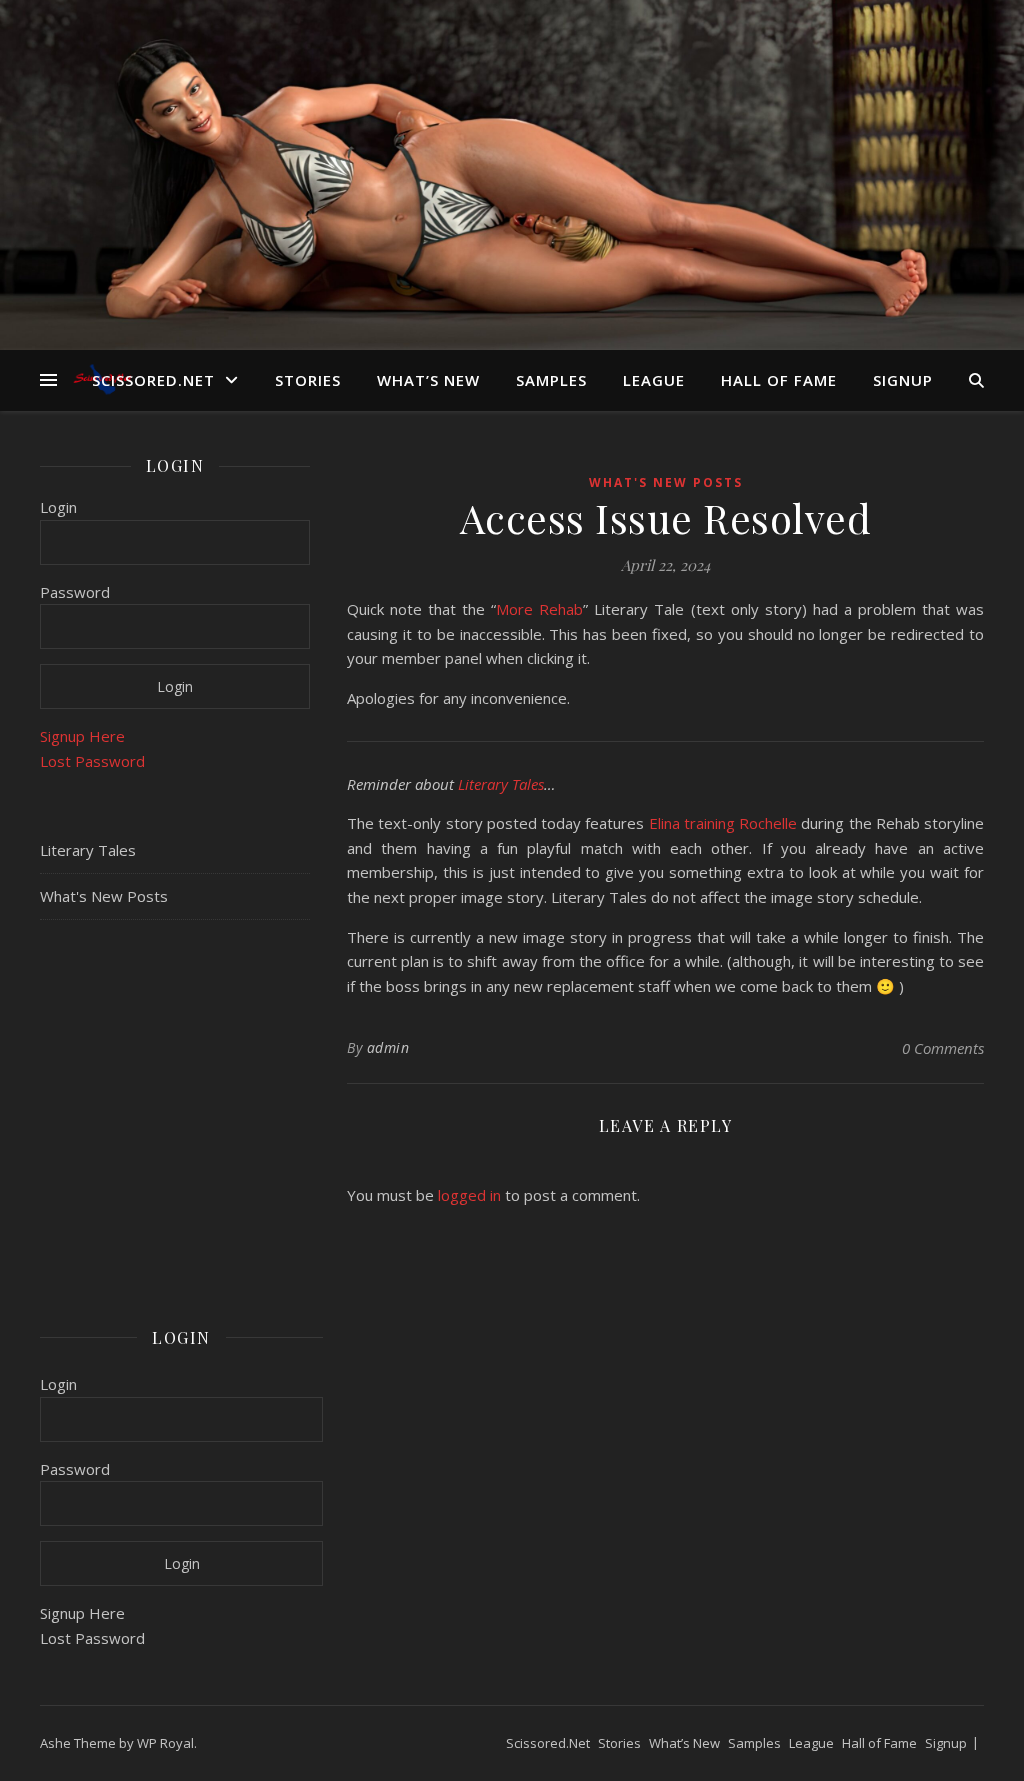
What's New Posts (104, 896)
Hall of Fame (779, 380)
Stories (308, 380)
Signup (903, 380)
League (654, 380)
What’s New (428, 380)
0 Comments (943, 1048)
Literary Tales (88, 850)
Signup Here (82, 736)
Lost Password (92, 761)
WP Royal (165, 1743)
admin (388, 1047)
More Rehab (539, 609)
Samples (551, 380)
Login (58, 507)
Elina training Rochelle (723, 823)
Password (75, 592)
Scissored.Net (153, 380)
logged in (469, 1195)
